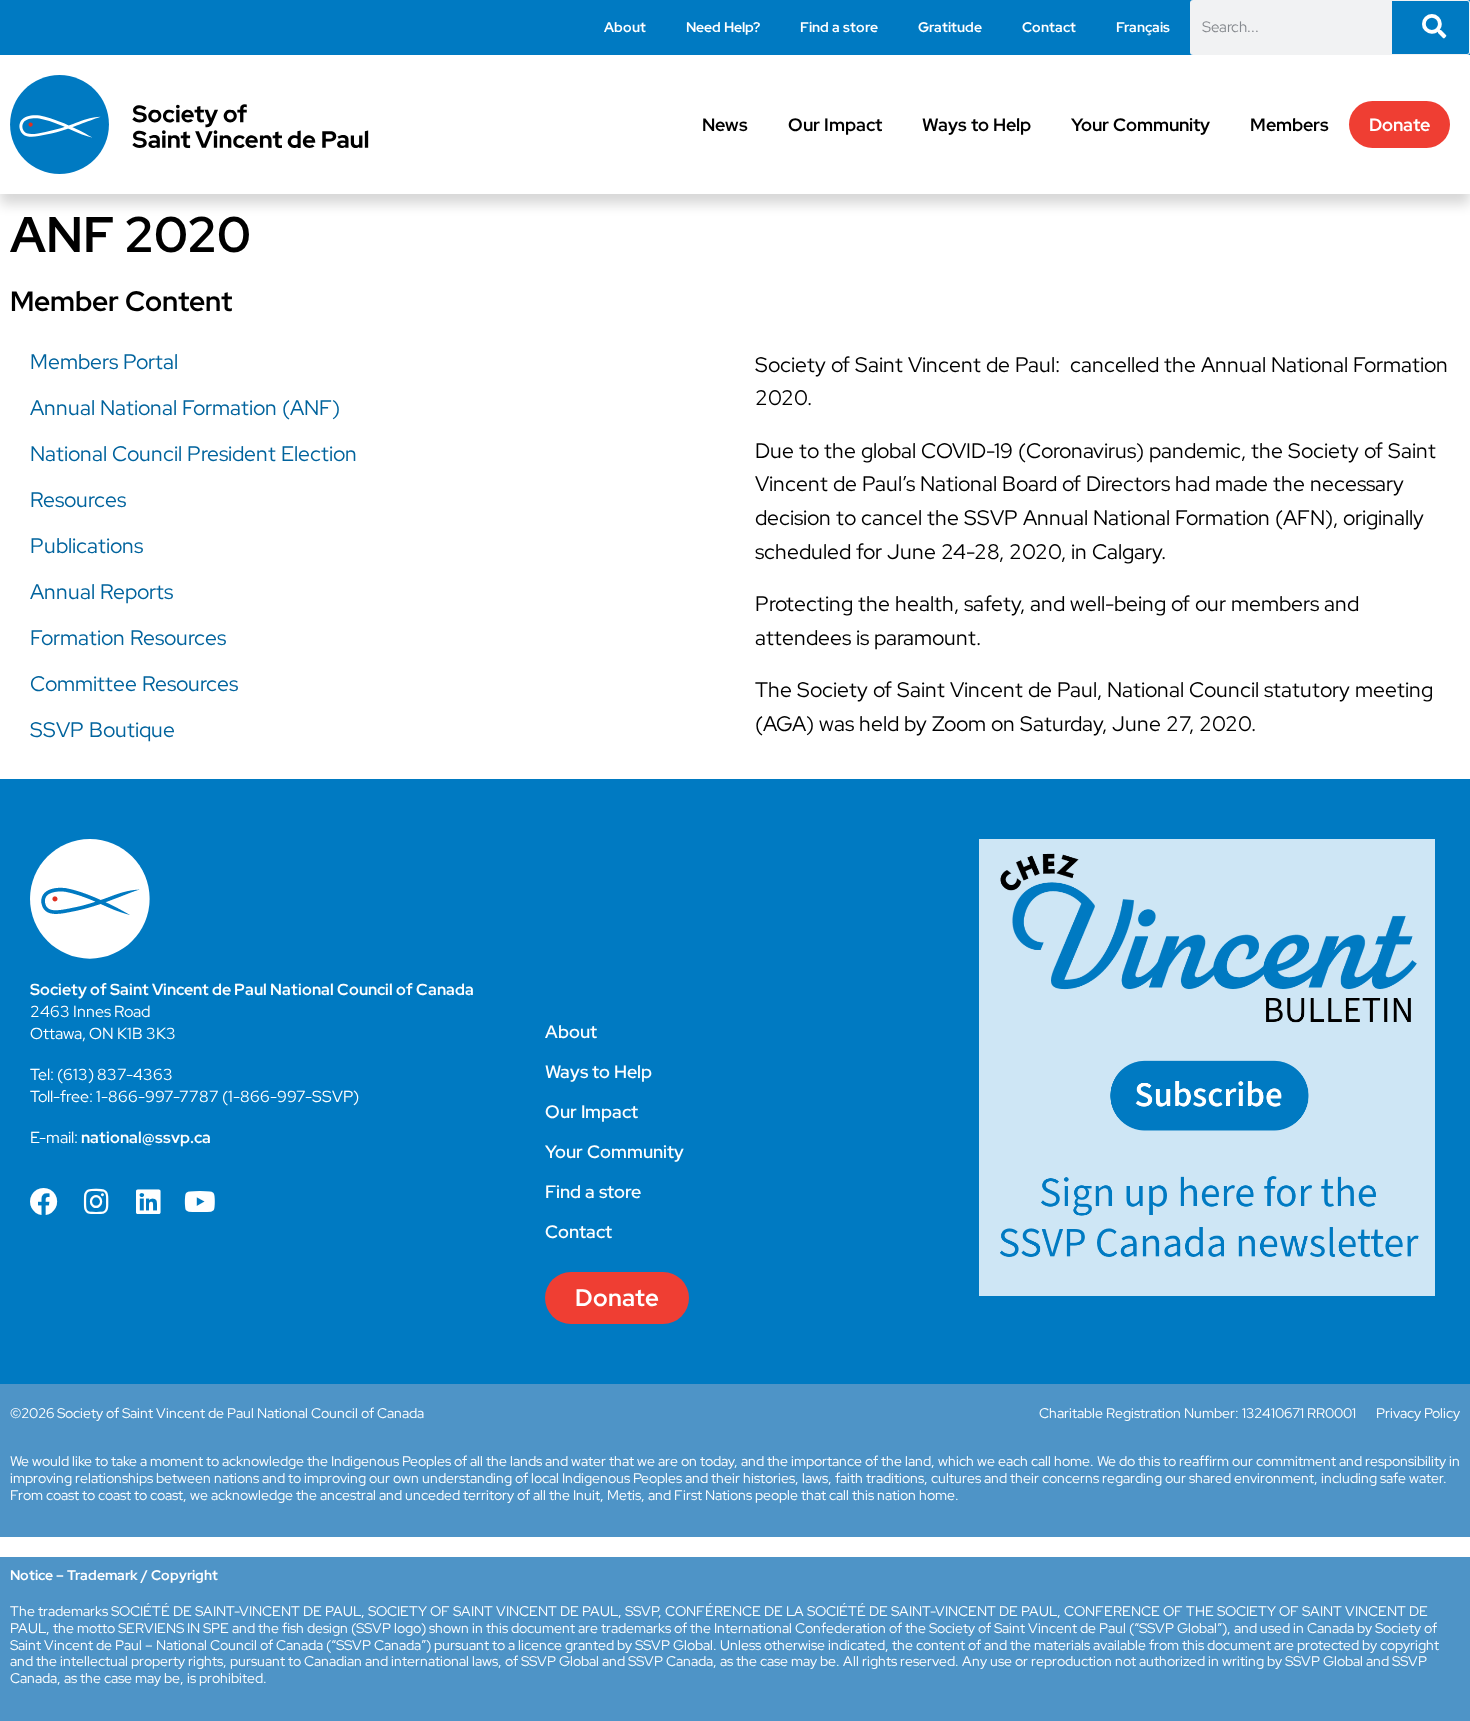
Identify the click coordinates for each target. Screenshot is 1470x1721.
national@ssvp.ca (146, 1137)
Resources (78, 499)
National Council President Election (193, 453)
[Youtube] (200, 1202)
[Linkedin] (148, 1202)
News (725, 124)
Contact (1049, 27)
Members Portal (104, 361)
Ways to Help (976, 124)
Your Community (1140, 124)
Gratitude (950, 27)
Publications (86, 545)
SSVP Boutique (102, 729)
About (625, 27)
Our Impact (835, 124)
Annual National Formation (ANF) (185, 407)
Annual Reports (101, 591)
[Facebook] (44, 1202)
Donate (1399, 124)
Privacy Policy (1418, 1413)
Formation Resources (128, 637)
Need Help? (723, 27)
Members (1289, 124)
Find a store (839, 27)
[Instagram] (96, 1202)
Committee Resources (134, 683)
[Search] (1430, 27)
